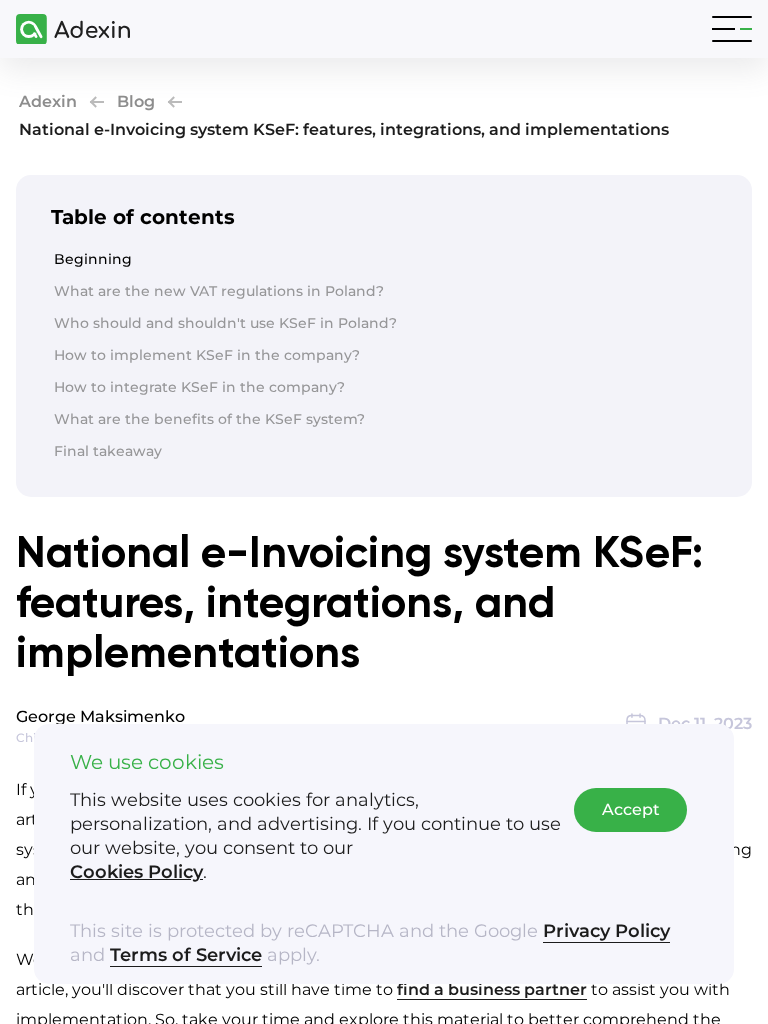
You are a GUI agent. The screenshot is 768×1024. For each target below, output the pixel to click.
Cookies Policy (136, 872)
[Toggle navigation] (732, 29)
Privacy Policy (606, 931)
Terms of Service (186, 955)
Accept (631, 809)
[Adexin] (65, 29)
